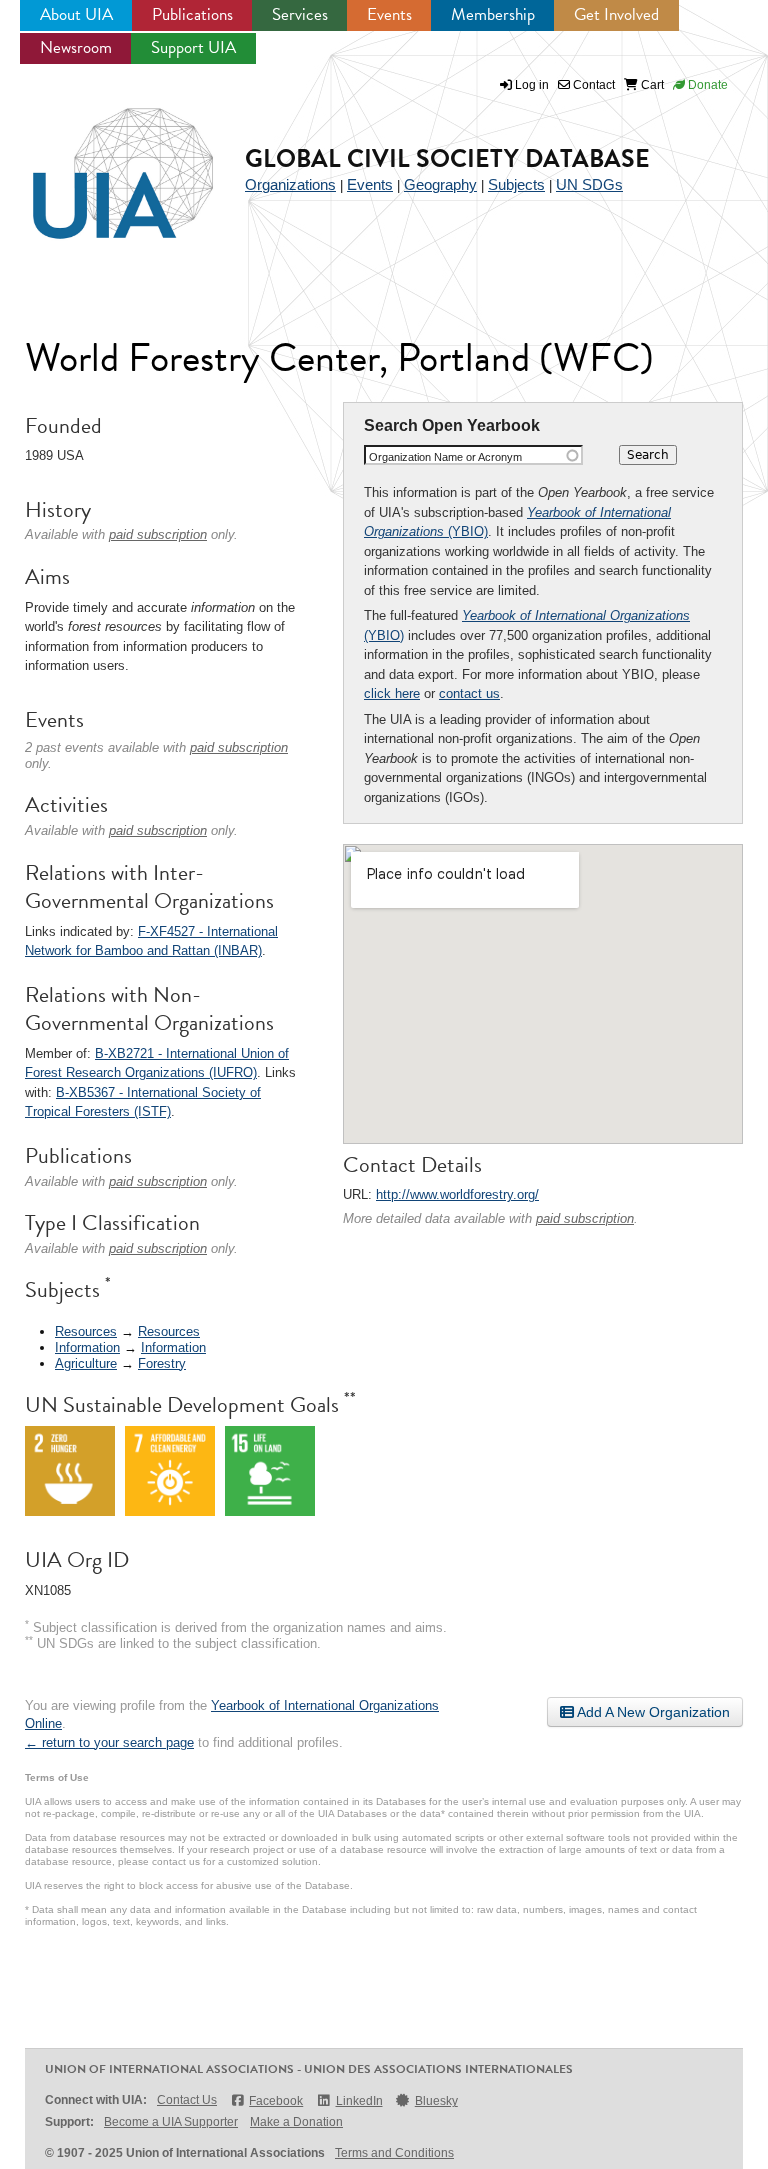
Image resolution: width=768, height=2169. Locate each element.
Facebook (276, 2101)
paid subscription (585, 1218)
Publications (192, 14)
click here (392, 693)
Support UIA (193, 47)
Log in (532, 85)
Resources (86, 1331)
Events (389, 14)
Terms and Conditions (394, 2153)
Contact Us (187, 2100)
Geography (440, 184)
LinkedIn (359, 2101)
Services (300, 14)
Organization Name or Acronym (445, 457)
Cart (651, 85)
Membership (493, 14)
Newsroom (76, 47)
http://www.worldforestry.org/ (457, 1194)
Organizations (290, 184)
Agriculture (86, 1363)
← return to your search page (109, 1742)
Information (87, 1347)
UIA (100, 162)
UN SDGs (589, 184)
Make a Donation (296, 2122)
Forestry (162, 1363)
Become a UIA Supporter (171, 2122)
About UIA (76, 14)
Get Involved (616, 14)
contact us (469, 693)
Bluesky (436, 2101)
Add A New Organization (652, 1712)
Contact (592, 85)
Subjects (516, 184)
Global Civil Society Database (447, 158)
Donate (706, 85)
